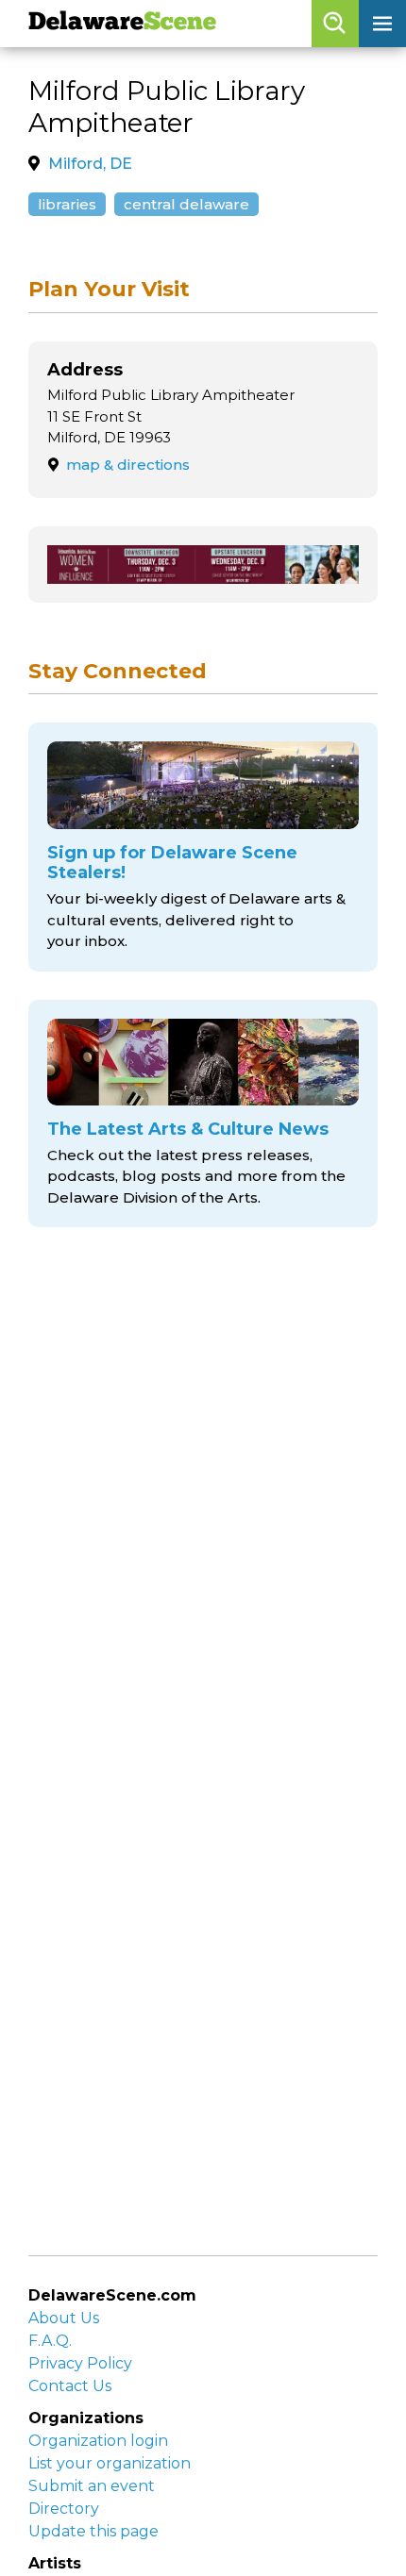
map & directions (128, 465)
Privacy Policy (80, 2363)
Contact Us (70, 2386)
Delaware (122, 23)
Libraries (67, 204)
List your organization (110, 2463)
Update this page (93, 2531)
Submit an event (92, 2486)
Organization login (98, 2441)
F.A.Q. (50, 2341)
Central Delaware (186, 204)
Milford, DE (90, 164)
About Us (64, 2318)
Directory (64, 2509)
